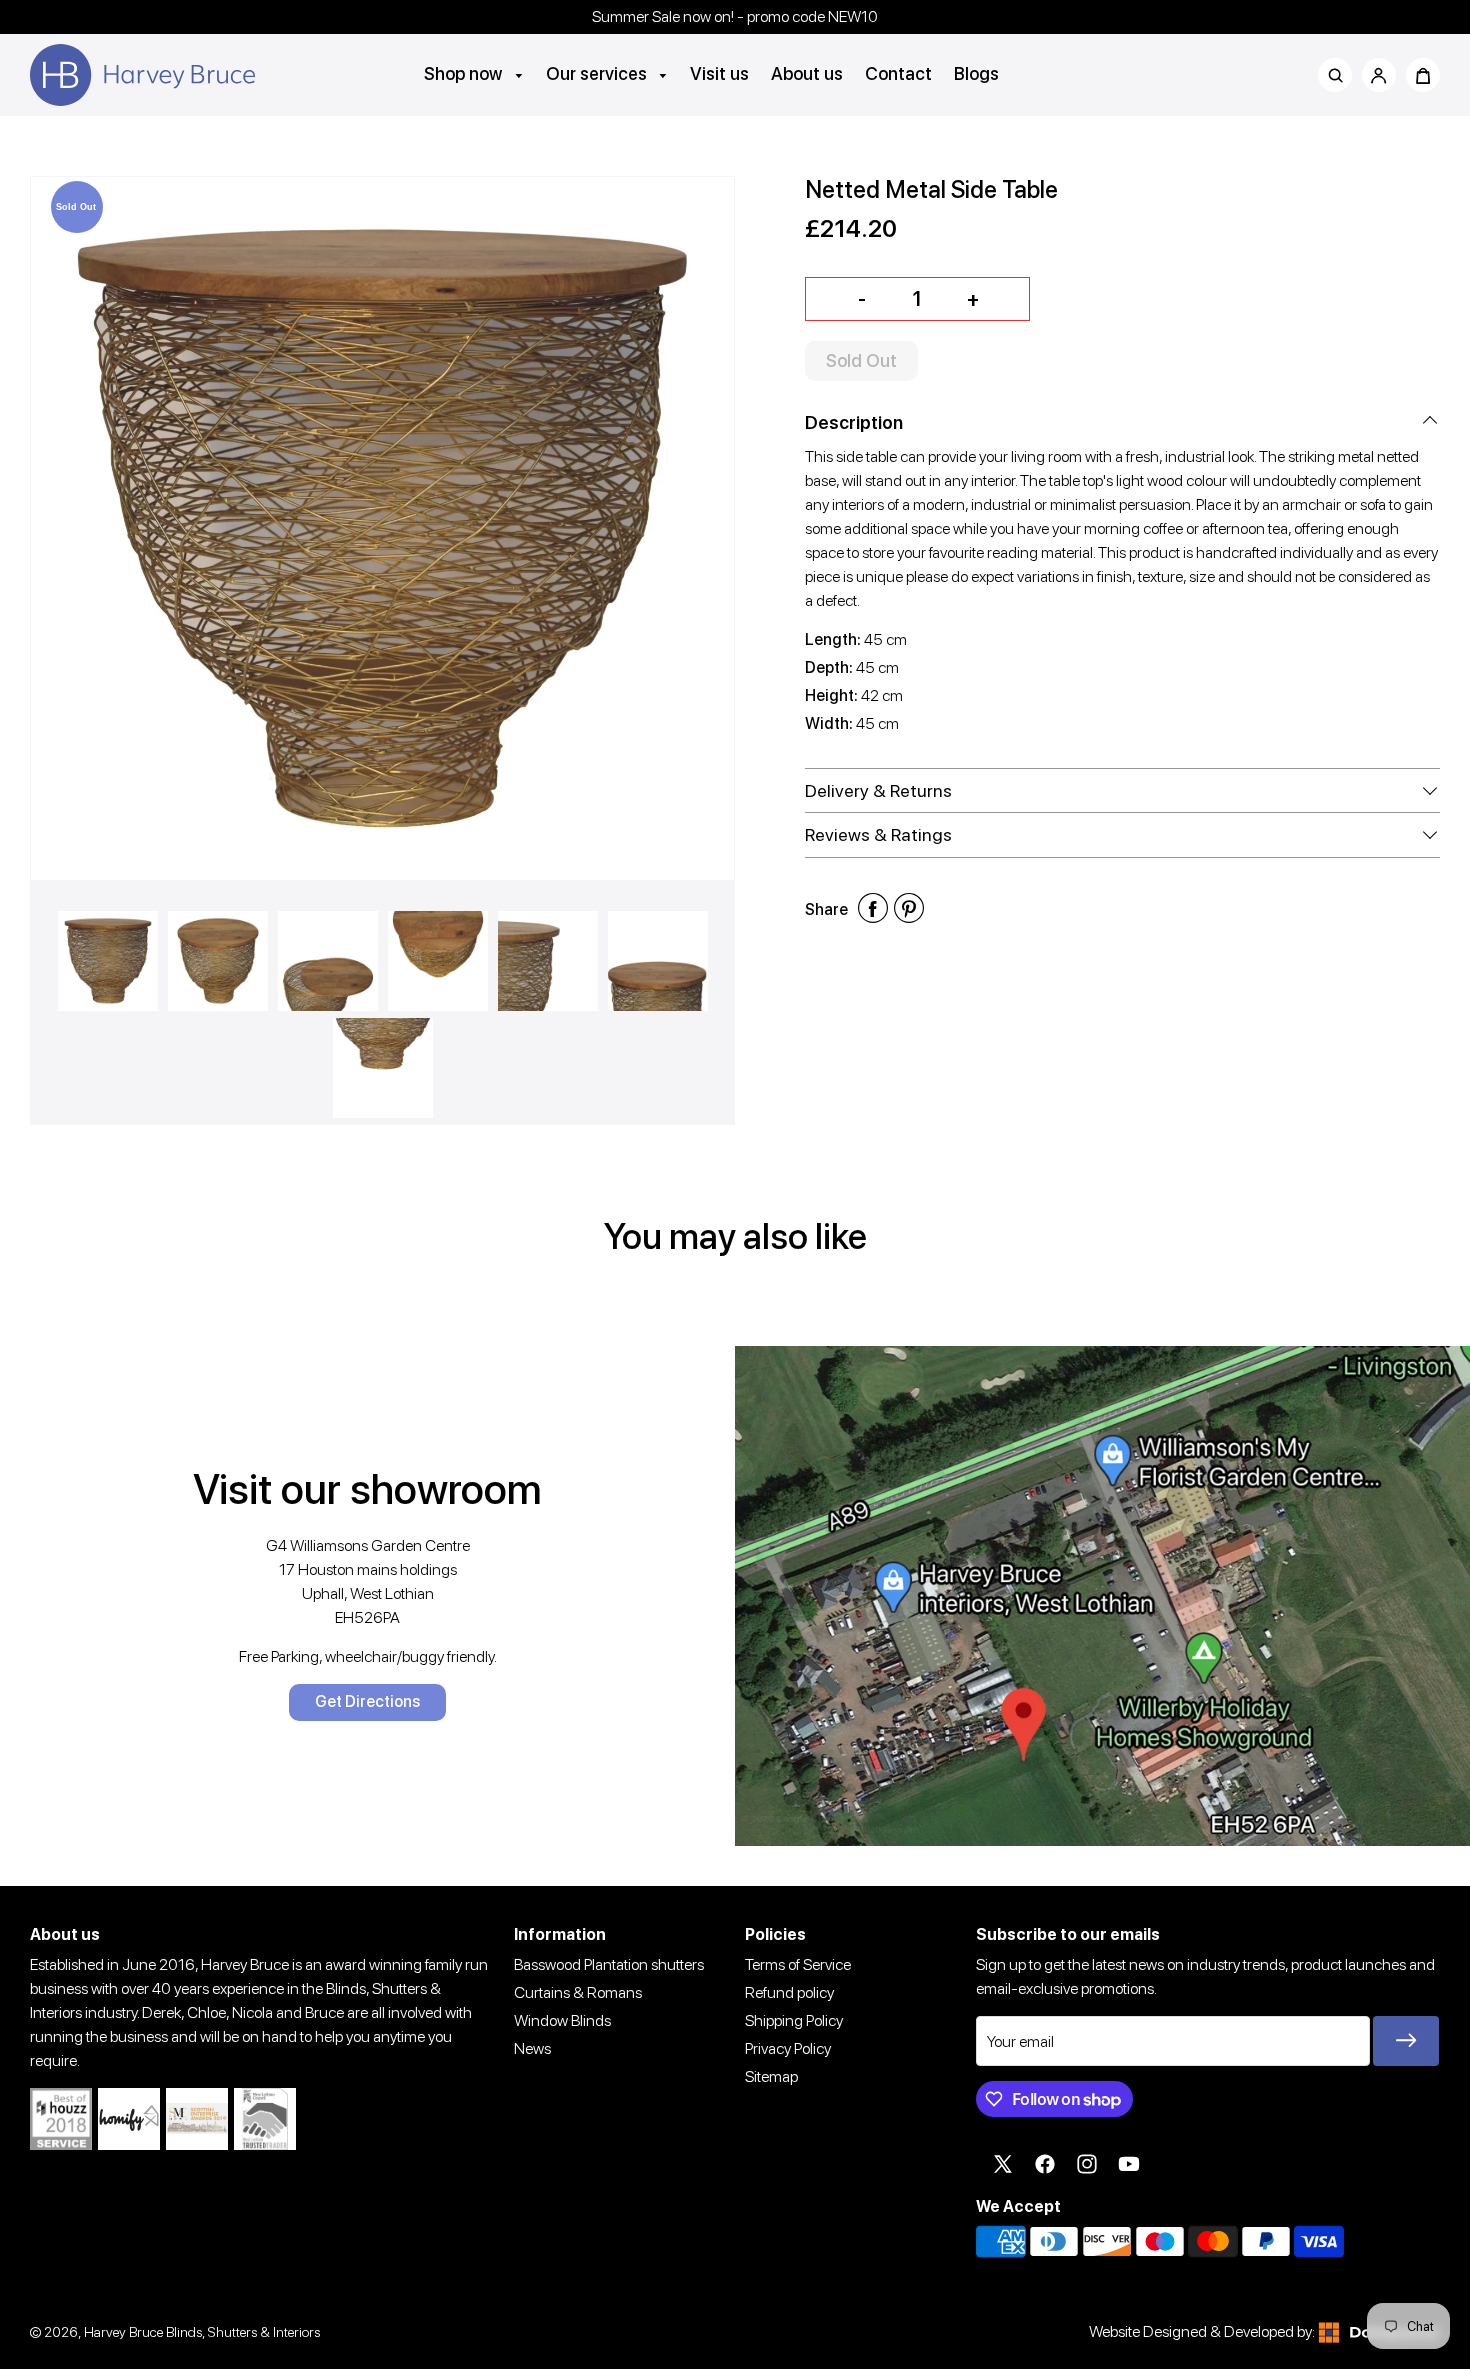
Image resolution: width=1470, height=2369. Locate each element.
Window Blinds (562, 2020)
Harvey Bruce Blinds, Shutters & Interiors (202, 2331)
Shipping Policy (794, 2020)
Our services (598, 73)
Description (854, 422)
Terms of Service (798, 1964)
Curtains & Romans (578, 1992)
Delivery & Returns (878, 790)
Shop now (465, 73)
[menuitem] (474, 73)
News (532, 2048)
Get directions (367, 1701)
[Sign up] (1406, 2041)
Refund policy (789, 1992)
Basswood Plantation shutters (609, 1964)
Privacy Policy (788, 2048)
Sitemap (771, 2076)
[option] (382, 528)
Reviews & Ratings (878, 834)
